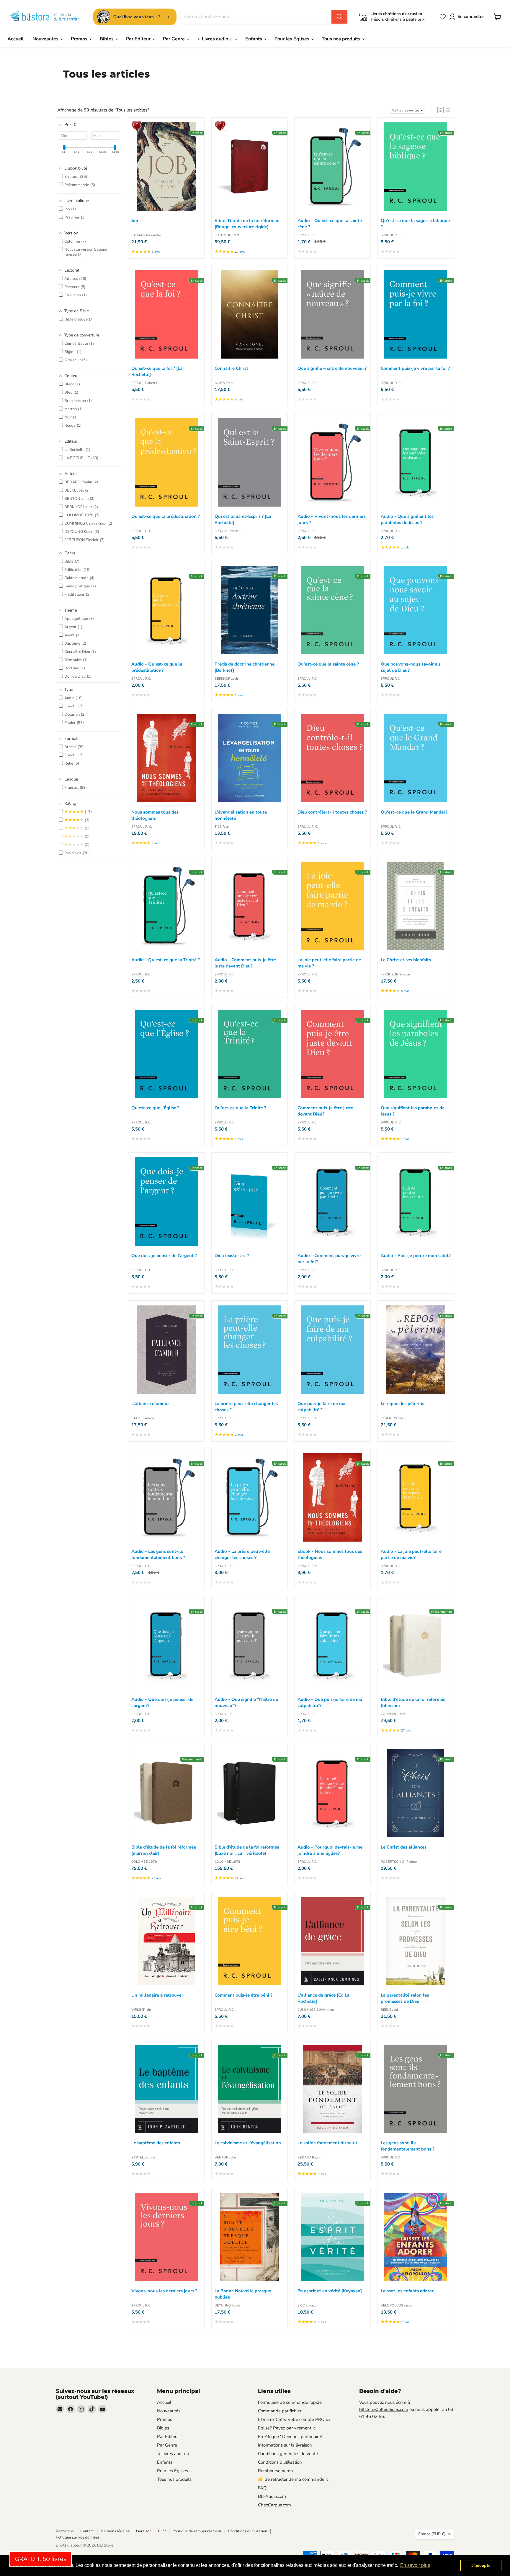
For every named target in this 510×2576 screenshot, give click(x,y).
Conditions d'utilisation (280, 2462)
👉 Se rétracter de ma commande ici (294, 2479)
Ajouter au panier (198, 124)
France (432, 2534)
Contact (87, 2531)
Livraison (144, 2531)
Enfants (254, 39)
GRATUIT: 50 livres (41, 2559)
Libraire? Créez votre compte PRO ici (294, 2419)
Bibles (107, 39)
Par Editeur (139, 39)
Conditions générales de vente (288, 2454)
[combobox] (256, 17)
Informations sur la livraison (285, 2445)
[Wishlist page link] (443, 17)
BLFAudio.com (272, 2496)
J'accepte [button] (481, 2565)
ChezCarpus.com (274, 2505)
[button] (440, 110)
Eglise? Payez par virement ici (287, 2428)
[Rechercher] (339, 17)
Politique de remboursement (197, 2531)
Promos (80, 39)
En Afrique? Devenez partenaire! (290, 2437)
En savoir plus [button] (415, 2565)
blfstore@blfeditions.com (384, 2409)
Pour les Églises (292, 39)
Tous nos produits (342, 39)
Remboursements (275, 2471)
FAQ (262, 2488)
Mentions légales (115, 2531)
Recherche (65, 2531)
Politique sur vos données (78, 2537)
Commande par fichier (280, 2411)
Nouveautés (46, 39)
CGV (162, 2531)
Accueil (15, 39)
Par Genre (174, 39)
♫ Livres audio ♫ (216, 39)
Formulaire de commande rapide (290, 2402)
